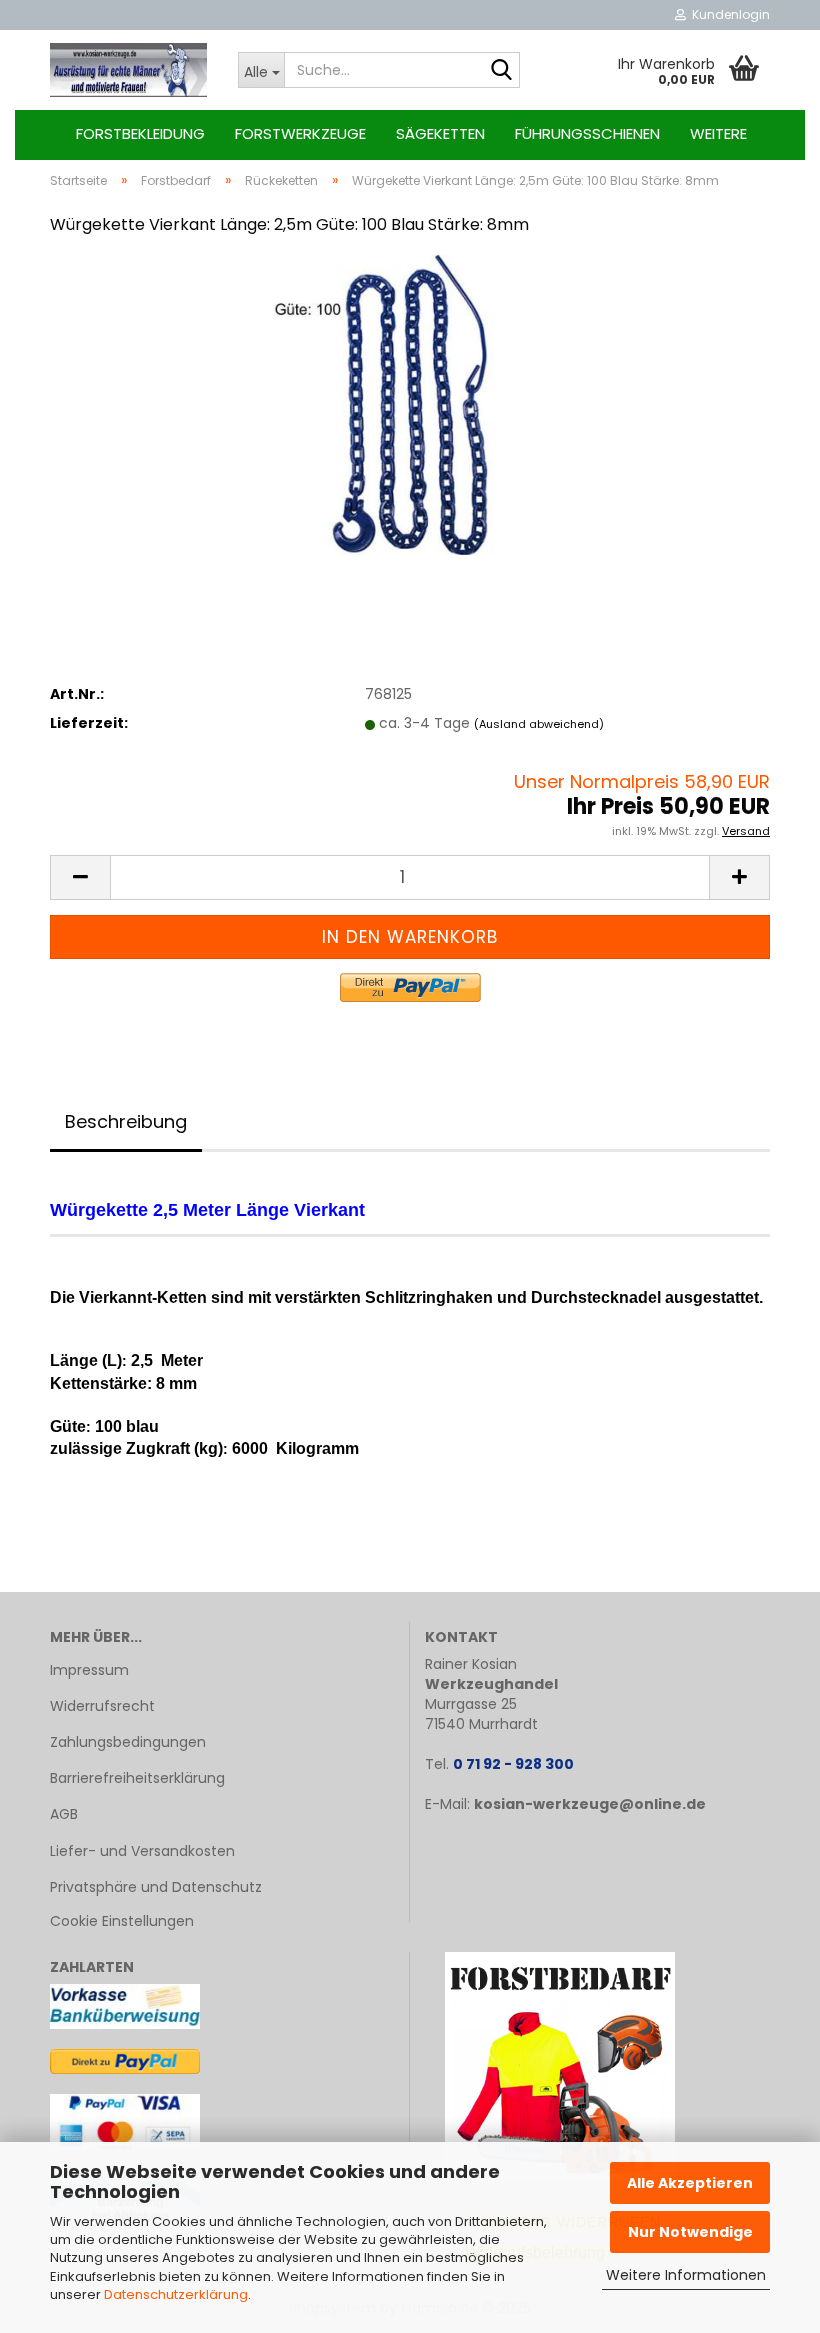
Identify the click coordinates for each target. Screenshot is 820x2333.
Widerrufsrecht (102, 1706)
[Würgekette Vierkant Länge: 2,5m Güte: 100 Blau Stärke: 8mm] (410, 404)
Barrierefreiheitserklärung (137, 1778)
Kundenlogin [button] (728, 14)
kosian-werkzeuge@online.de (590, 1804)
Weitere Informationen (686, 2275)
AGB (64, 1814)
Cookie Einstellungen (122, 1921)
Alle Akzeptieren (690, 2183)
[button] (80, 877)
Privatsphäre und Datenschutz (156, 1887)
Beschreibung (126, 1121)
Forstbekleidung (140, 133)
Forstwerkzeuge (300, 133)
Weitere (718, 133)
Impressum (89, 1670)
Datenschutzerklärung (176, 2294)
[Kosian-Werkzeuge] (129, 70)
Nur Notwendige (690, 2232)
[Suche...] (501, 71)
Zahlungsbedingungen (128, 1742)
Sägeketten (440, 133)
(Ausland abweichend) (539, 724)
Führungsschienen (587, 133)
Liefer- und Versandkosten (142, 1851)
